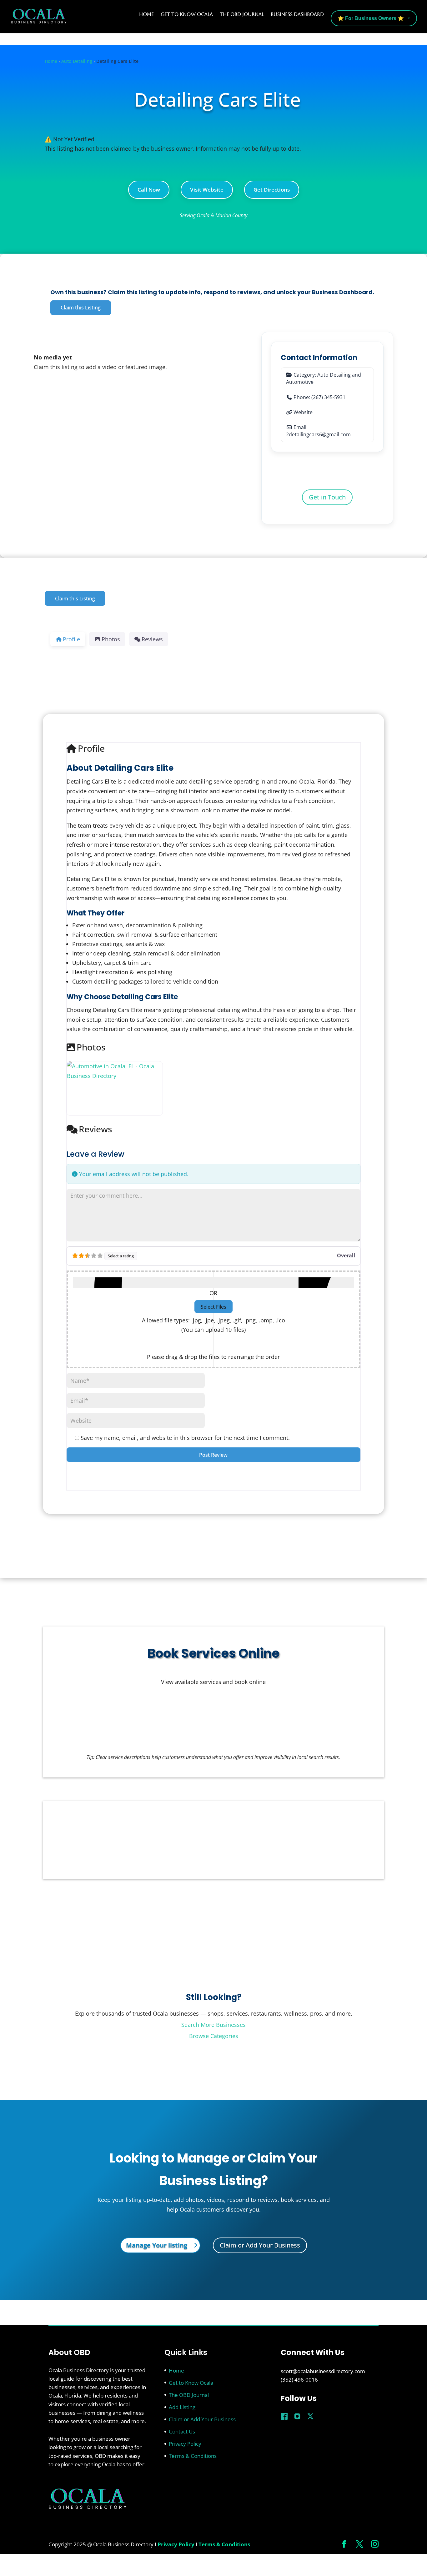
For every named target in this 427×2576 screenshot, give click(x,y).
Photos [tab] (111, 639)
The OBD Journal (242, 14)
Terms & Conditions (193, 2456)
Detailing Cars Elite (217, 99)
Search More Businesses (213, 2025)
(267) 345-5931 (328, 397)
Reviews (95, 1129)
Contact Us (182, 2431)
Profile (91, 748)
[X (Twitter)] (310, 2416)
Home (146, 14)
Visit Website (207, 190)
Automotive (300, 382)
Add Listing (182, 2407)
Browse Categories (214, 2036)
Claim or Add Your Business (260, 2245)
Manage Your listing (157, 2245)
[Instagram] (297, 2416)
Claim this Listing (81, 308)
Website (303, 412)
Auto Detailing (77, 61)
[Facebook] (284, 2416)
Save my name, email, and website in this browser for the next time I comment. (185, 1438)
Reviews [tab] (152, 639)
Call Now (149, 190)
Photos (91, 1047)
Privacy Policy (185, 2444)
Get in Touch (327, 497)
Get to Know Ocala (187, 14)
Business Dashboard (297, 14)
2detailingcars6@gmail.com (318, 434)
